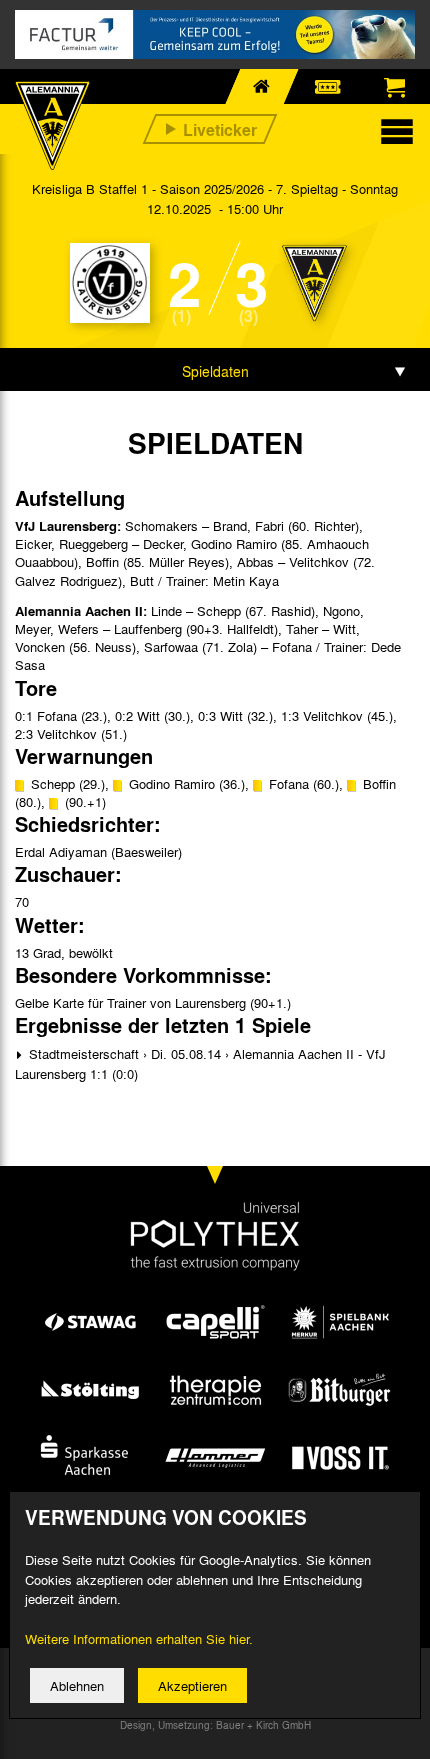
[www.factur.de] (215, 34)
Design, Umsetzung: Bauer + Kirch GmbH (215, 1725)
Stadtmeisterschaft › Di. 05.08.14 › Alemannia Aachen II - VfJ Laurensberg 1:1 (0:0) (200, 1063)
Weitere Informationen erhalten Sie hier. (139, 1638)
